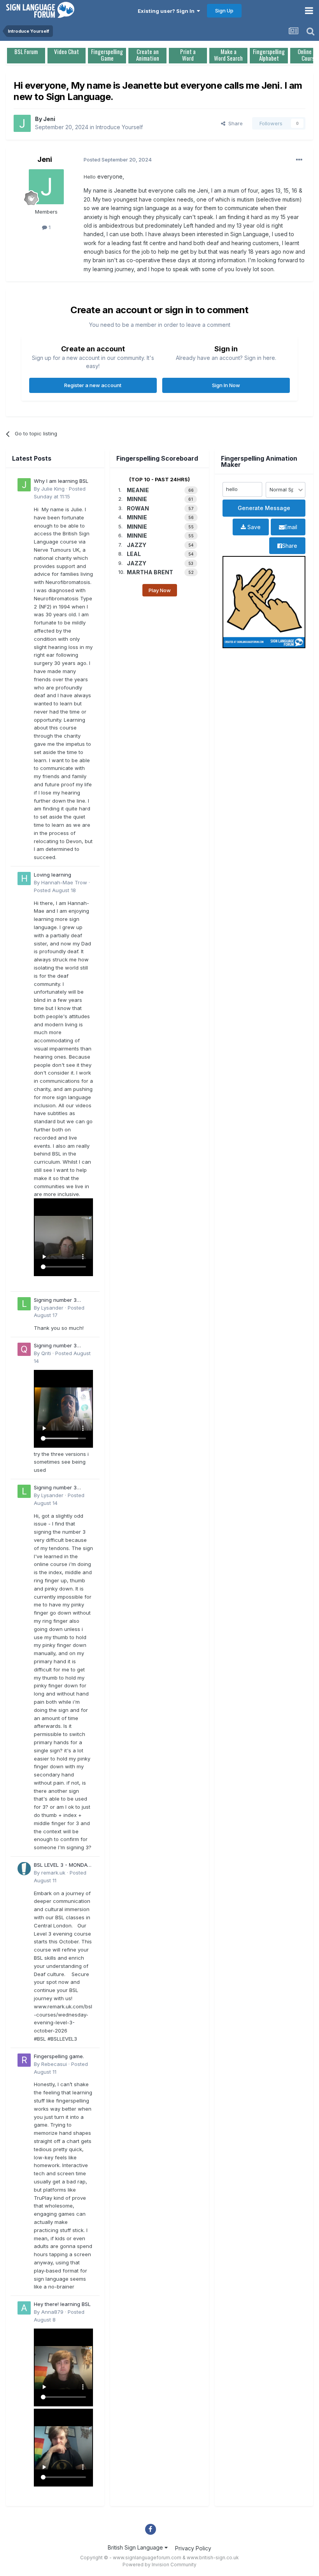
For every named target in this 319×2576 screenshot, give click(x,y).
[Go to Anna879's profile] (24, 2308)
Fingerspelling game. (59, 2056)
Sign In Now (226, 385)
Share (234, 123)
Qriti (46, 1353)
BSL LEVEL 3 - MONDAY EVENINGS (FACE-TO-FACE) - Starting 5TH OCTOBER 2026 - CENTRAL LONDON (62, 1865)
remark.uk (53, 1873)
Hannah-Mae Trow (64, 882)
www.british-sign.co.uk (213, 2558)
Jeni (49, 119)
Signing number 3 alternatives (55, 1300)
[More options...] (299, 160)
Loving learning (53, 875)
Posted (55, 890)
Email (291, 527)
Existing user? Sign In (167, 11)
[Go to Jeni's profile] (22, 123)
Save (253, 527)
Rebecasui (54, 2064)
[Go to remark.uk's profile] (24, 1869)
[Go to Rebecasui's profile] (24, 2060)
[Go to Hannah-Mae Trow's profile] (24, 879)
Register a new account (93, 385)
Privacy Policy (193, 2548)
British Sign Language (136, 2547)
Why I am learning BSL (61, 481)
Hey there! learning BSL (62, 2304)
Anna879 (52, 2312)
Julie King (53, 489)
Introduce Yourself (119, 127)
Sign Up (224, 11)
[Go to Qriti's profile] (24, 1349)
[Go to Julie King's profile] (24, 485)
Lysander (52, 1308)
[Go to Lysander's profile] (24, 1304)
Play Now (160, 590)
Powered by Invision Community (159, 2565)
